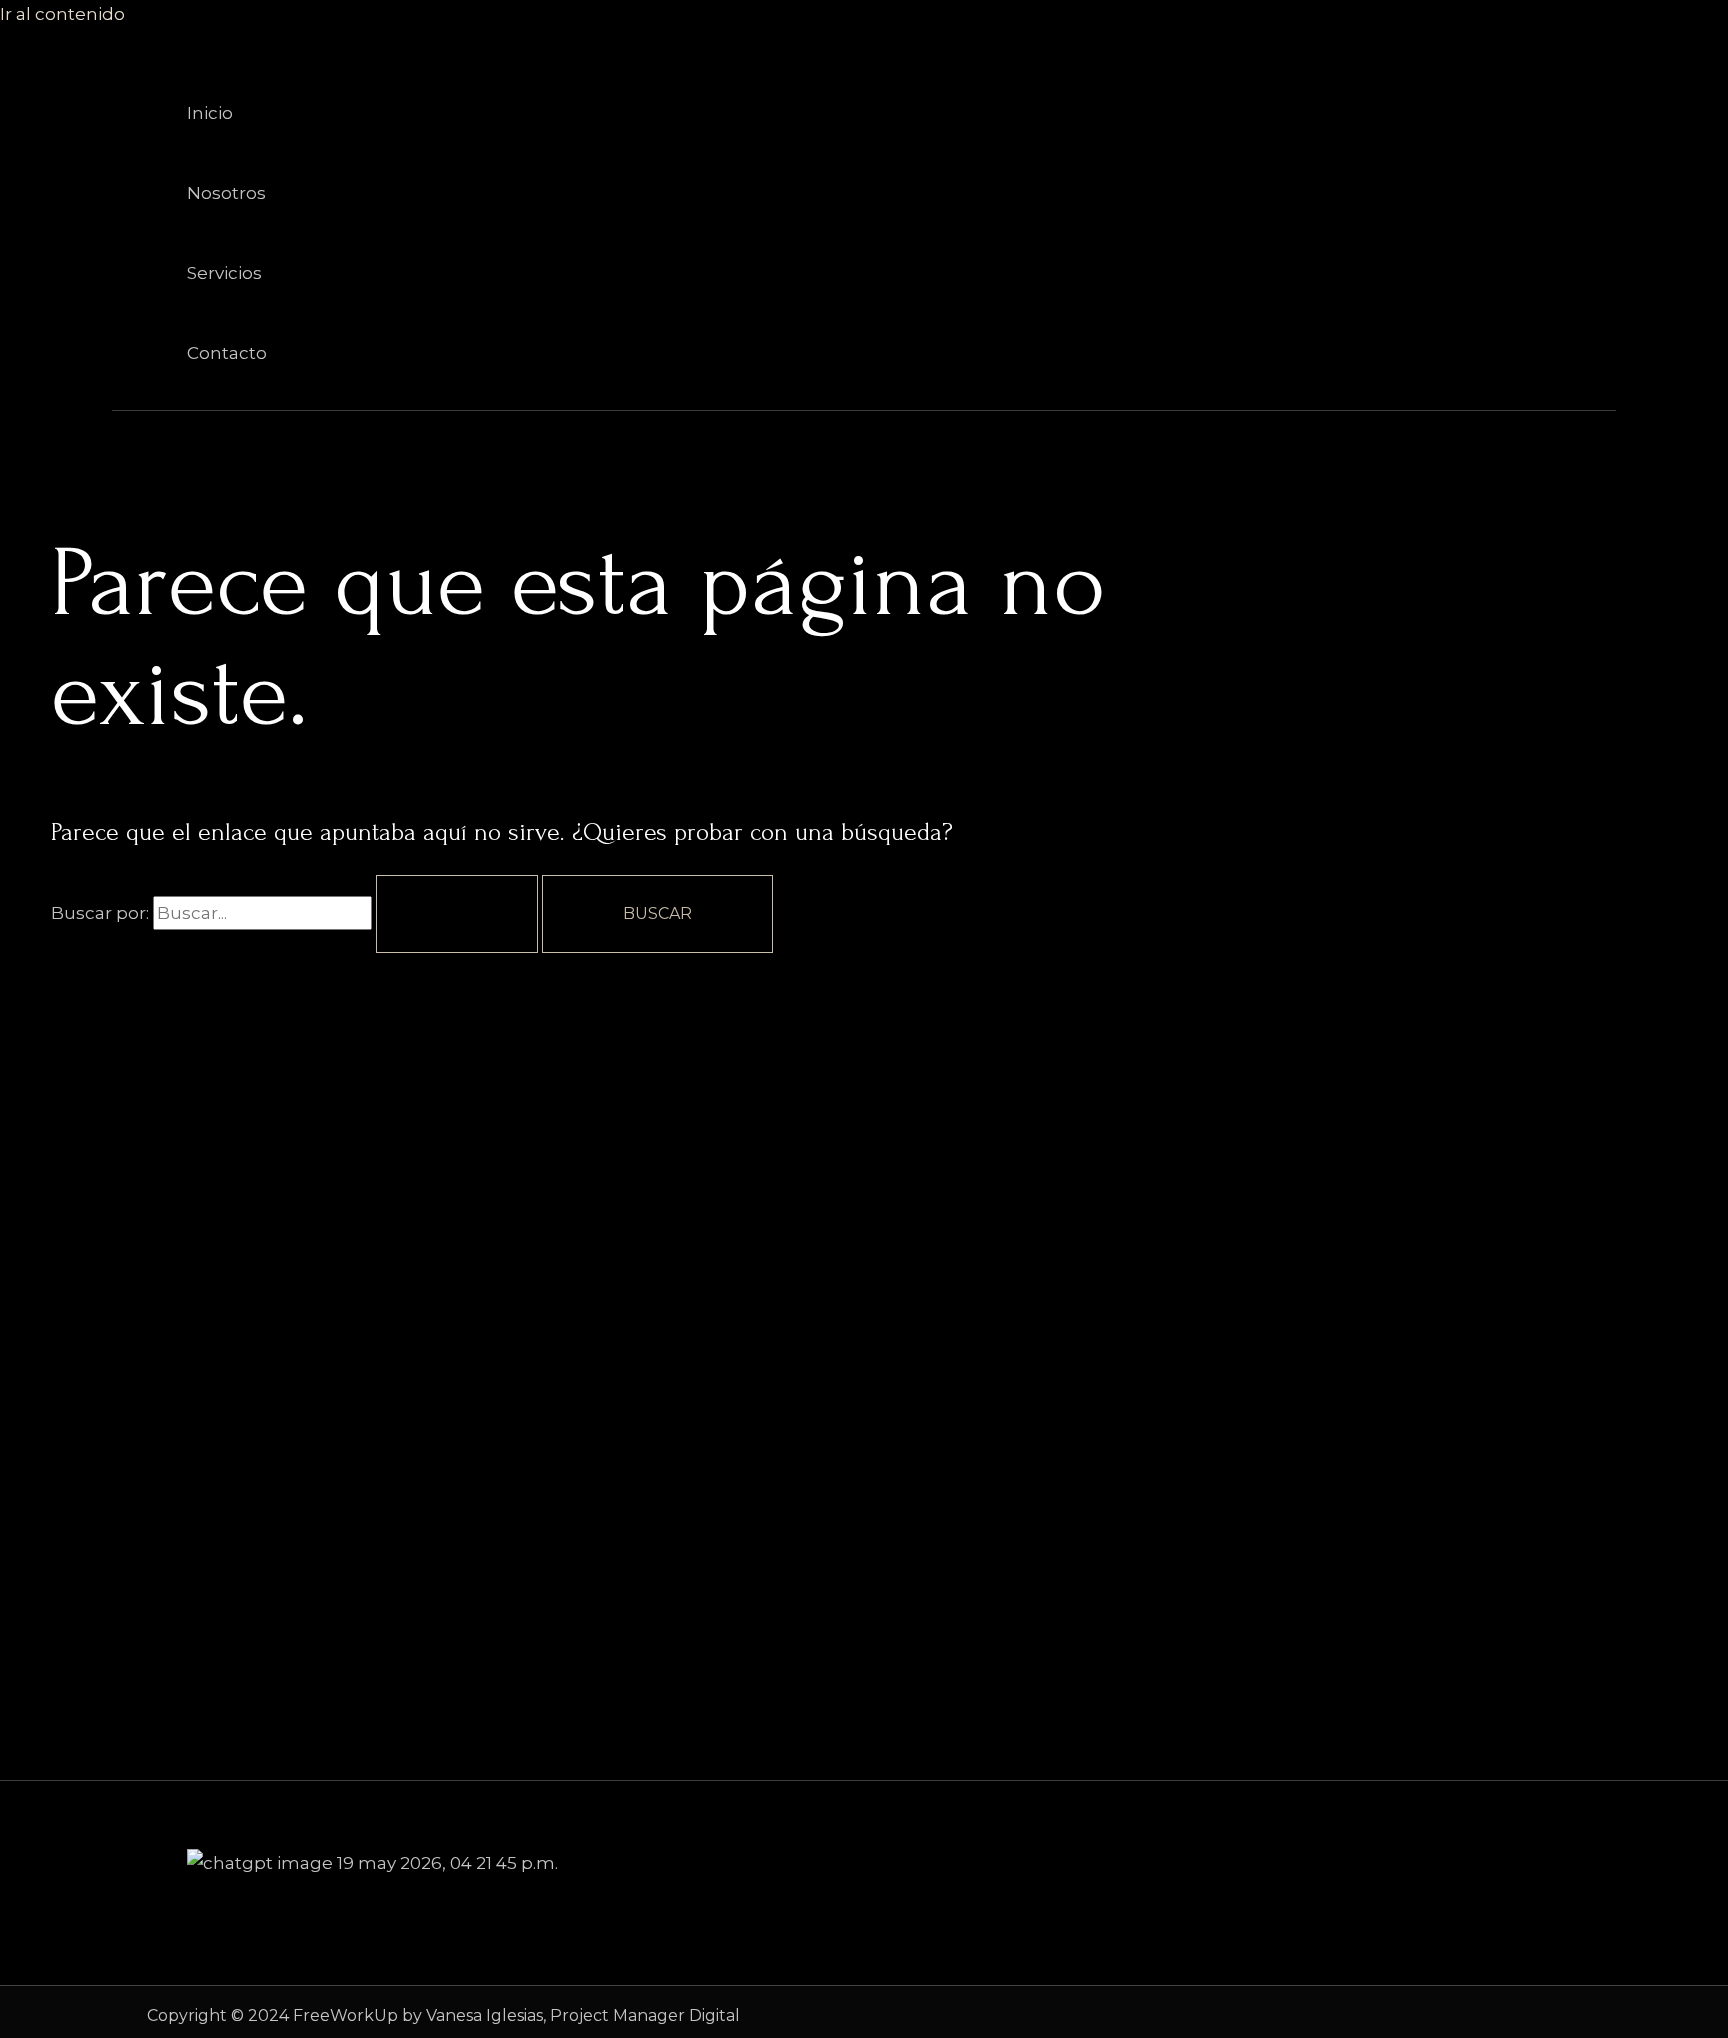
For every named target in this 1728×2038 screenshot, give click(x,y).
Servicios (224, 273)
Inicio (210, 113)
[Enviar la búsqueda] (457, 914)
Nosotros (226, 193)
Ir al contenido (62, 14)
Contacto (227, 353)
